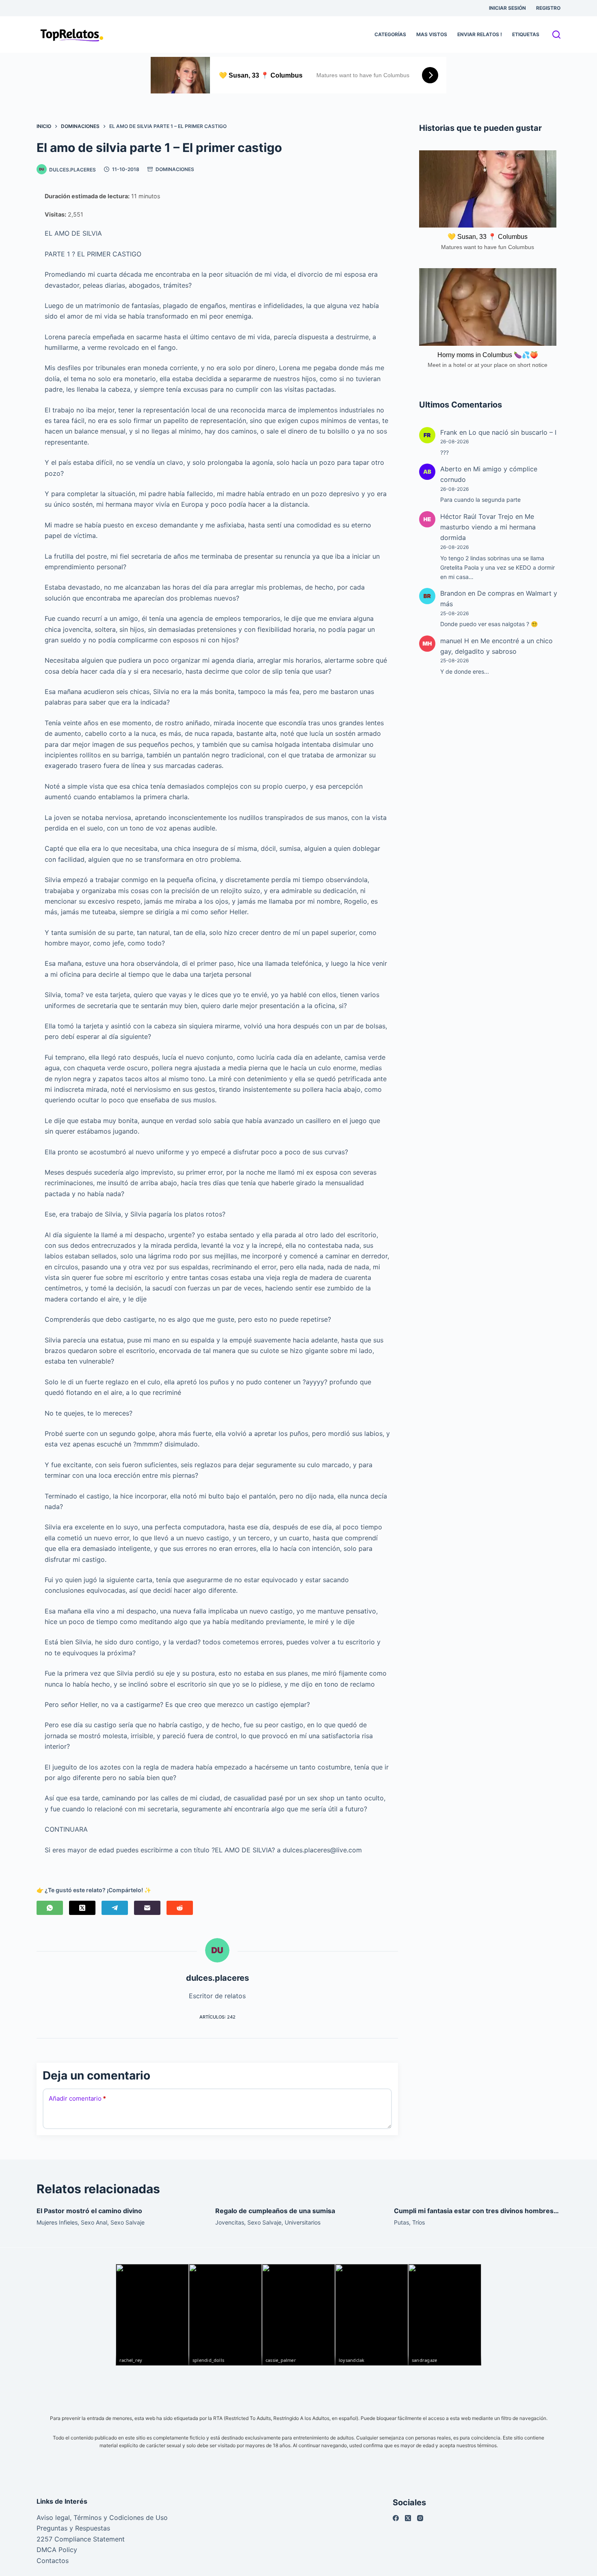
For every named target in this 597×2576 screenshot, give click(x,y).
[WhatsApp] (50, 1908)
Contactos (53, 2561)
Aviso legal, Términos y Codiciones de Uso (102, 2517)
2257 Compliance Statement (81, 2539)
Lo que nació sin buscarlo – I (513, 432)
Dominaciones (175, 169)
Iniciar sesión (507, 8)
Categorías (390, 34)
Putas (401, 2222)
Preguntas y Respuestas (73, 2528)
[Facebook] (396, 2518)
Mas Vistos (432, 34)
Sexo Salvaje (128, 2222)
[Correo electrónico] (147, 1908)
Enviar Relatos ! (480, 34)
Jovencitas (230, 2222)
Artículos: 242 (217, 2017)
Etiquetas (526, 34)
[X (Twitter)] (82, 1908)
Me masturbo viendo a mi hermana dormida (488, 527)
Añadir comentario (77, 2098)
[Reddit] (180, 1908)
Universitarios (303, 2222)
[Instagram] (420, 2518)
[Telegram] (115, 1908)
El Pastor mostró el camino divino (89, 2211)
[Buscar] (556, 35)
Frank (449, 432)
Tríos (419, 2222)
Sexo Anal (94, 2222)
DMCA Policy (57, 2550)
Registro (548, 8)
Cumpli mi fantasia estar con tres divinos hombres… (476, 2211)
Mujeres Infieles (57, 2222)
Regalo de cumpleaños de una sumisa (275, 2211)
